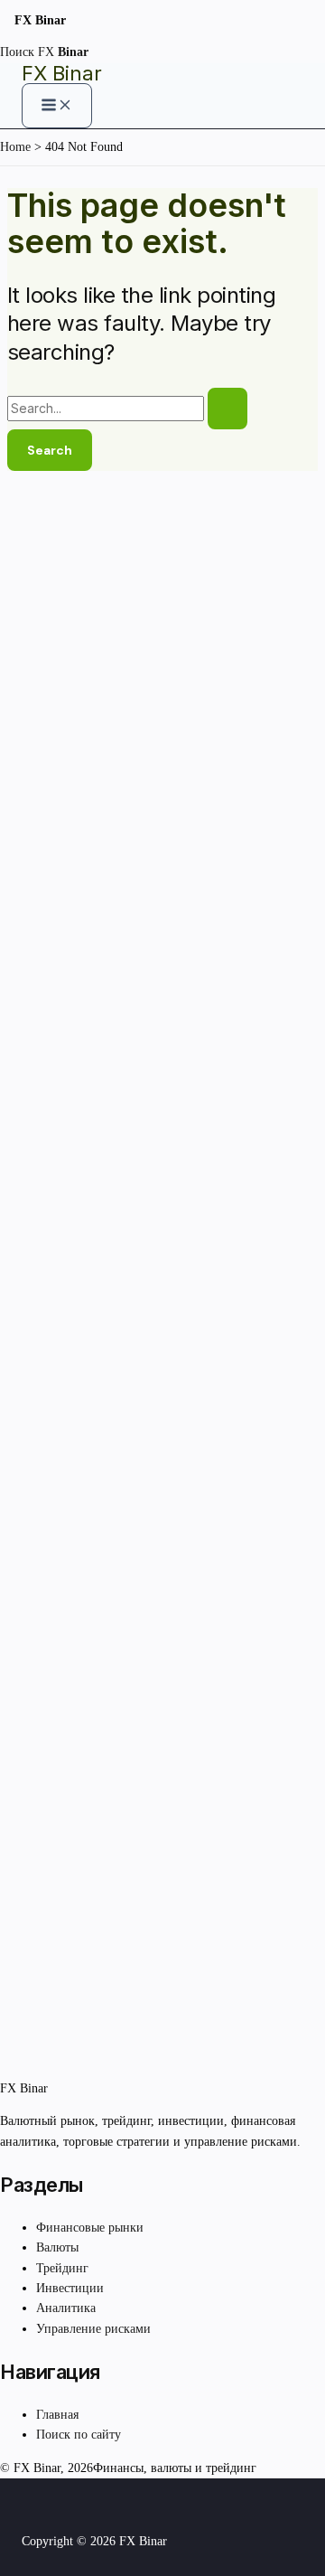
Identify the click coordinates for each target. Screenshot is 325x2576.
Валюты (57, 2247)
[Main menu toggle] (57, 106)
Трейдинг (62, 2268)
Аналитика (66, 2308)
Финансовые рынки (90, 2228)
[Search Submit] (227, 409)
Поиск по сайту (79, 2435)
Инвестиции (70, 2288)
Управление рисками (93, 2329)
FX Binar (62, 73)
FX (63, 52)
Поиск (17, 52)
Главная (57, 2415)
